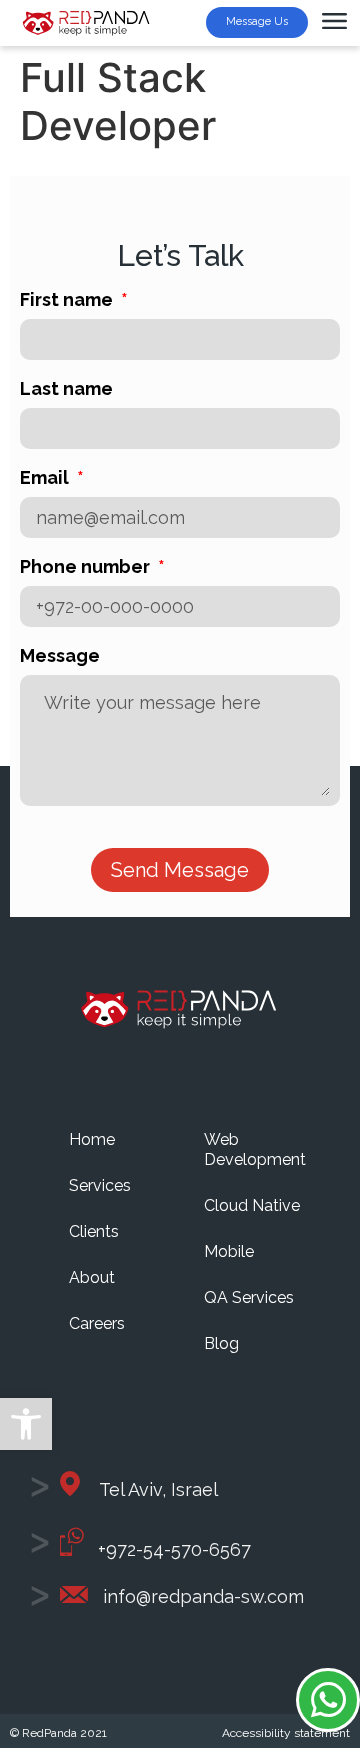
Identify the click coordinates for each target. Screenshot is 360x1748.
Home (92, 1139)
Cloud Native (252, 1205)
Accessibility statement (286, 1733)
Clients (94, 1231)
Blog (221, 1343)
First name (68, 300)
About (92, 1277)
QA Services (249, 1297)
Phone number (87, 567)
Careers (97, 1323)
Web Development (255, 1149)
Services (100, 1185)
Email (46, 478)
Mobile (229, 1251)
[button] (26, 1424)
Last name (66, 389)
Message (60, 656)
